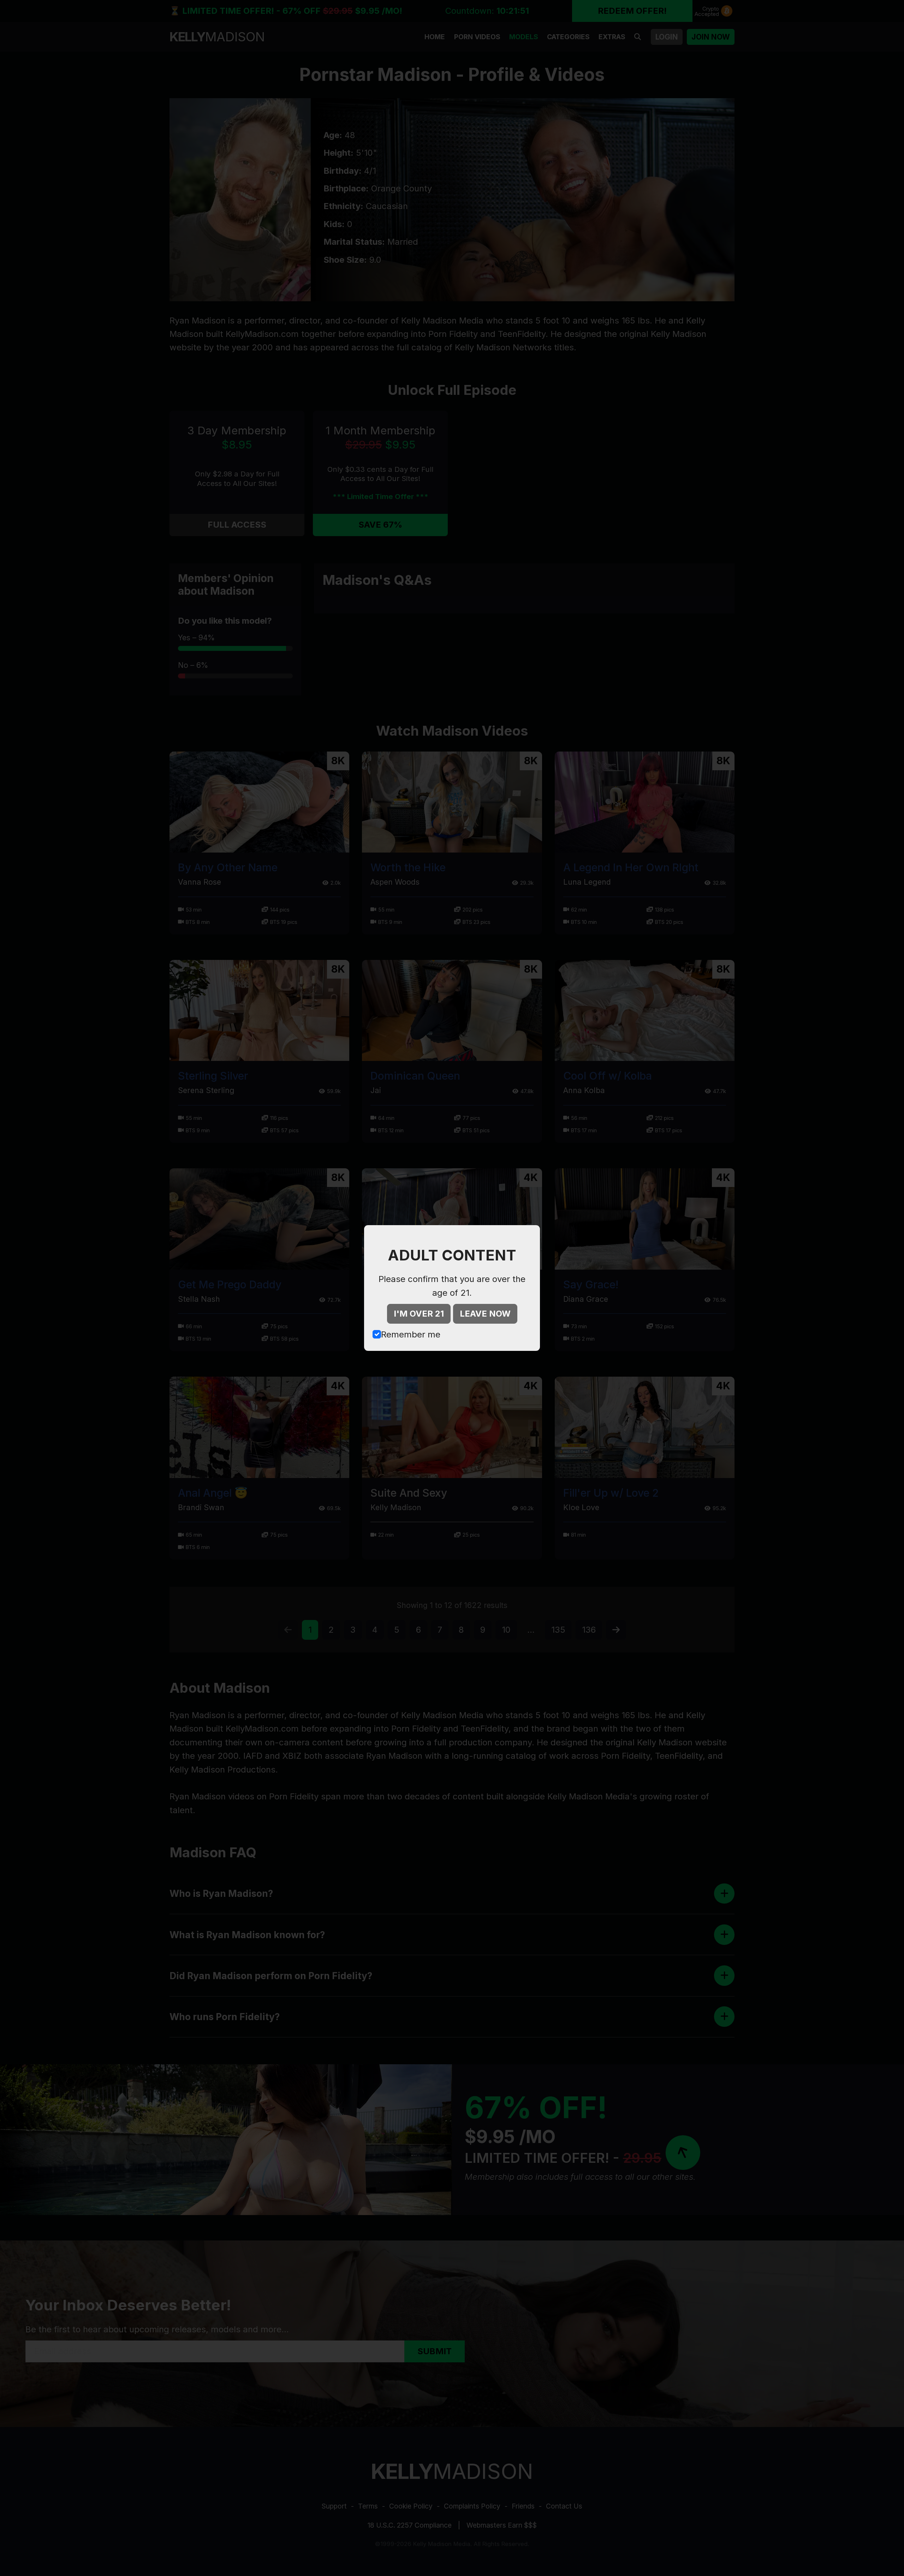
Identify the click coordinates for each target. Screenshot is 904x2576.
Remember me (411, 1334)
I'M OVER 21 (419, 1314)
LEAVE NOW (485, 1314)
